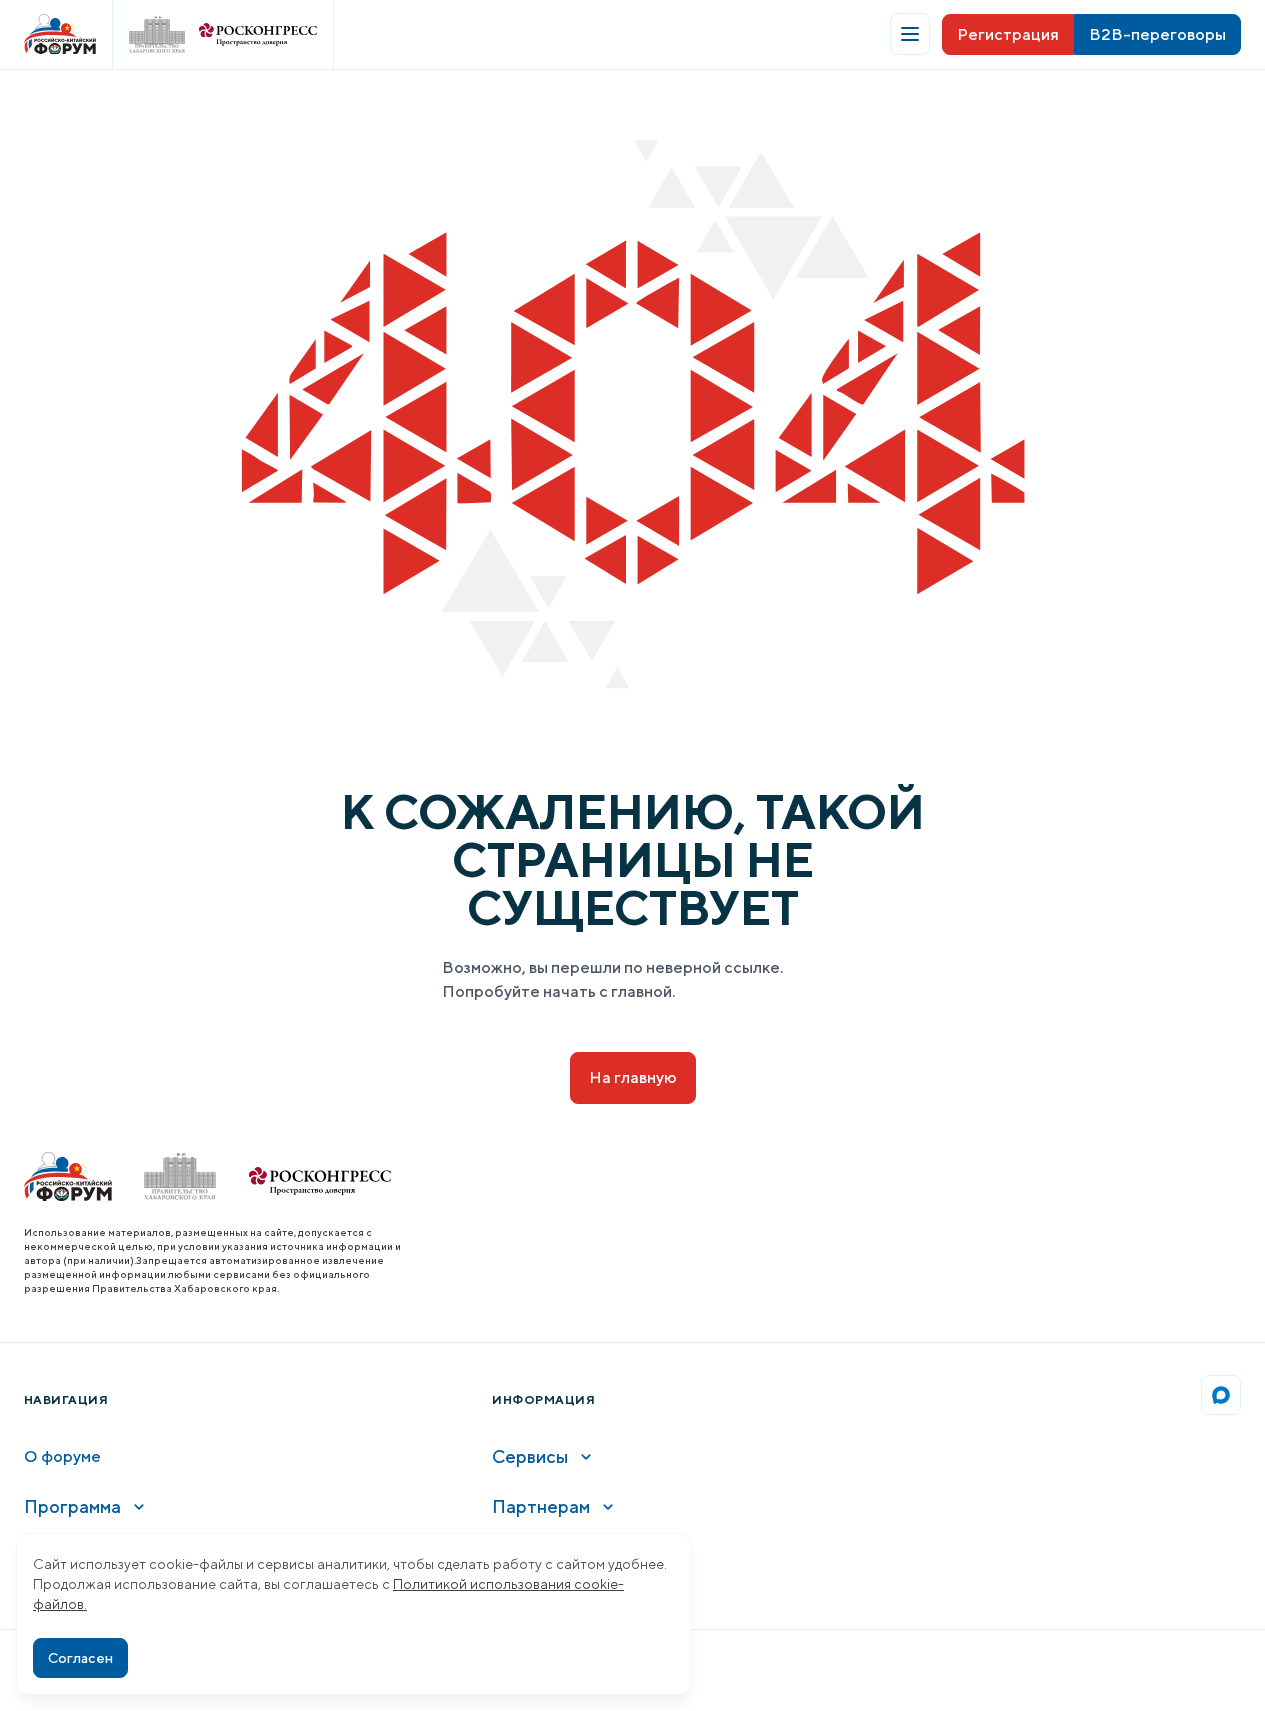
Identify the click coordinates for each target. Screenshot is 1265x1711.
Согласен (80, 1658)
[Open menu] (910, 34)
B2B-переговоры (1157, 34)
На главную (633, 1077)
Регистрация (1008, 34)
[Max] (1221, 1395)
